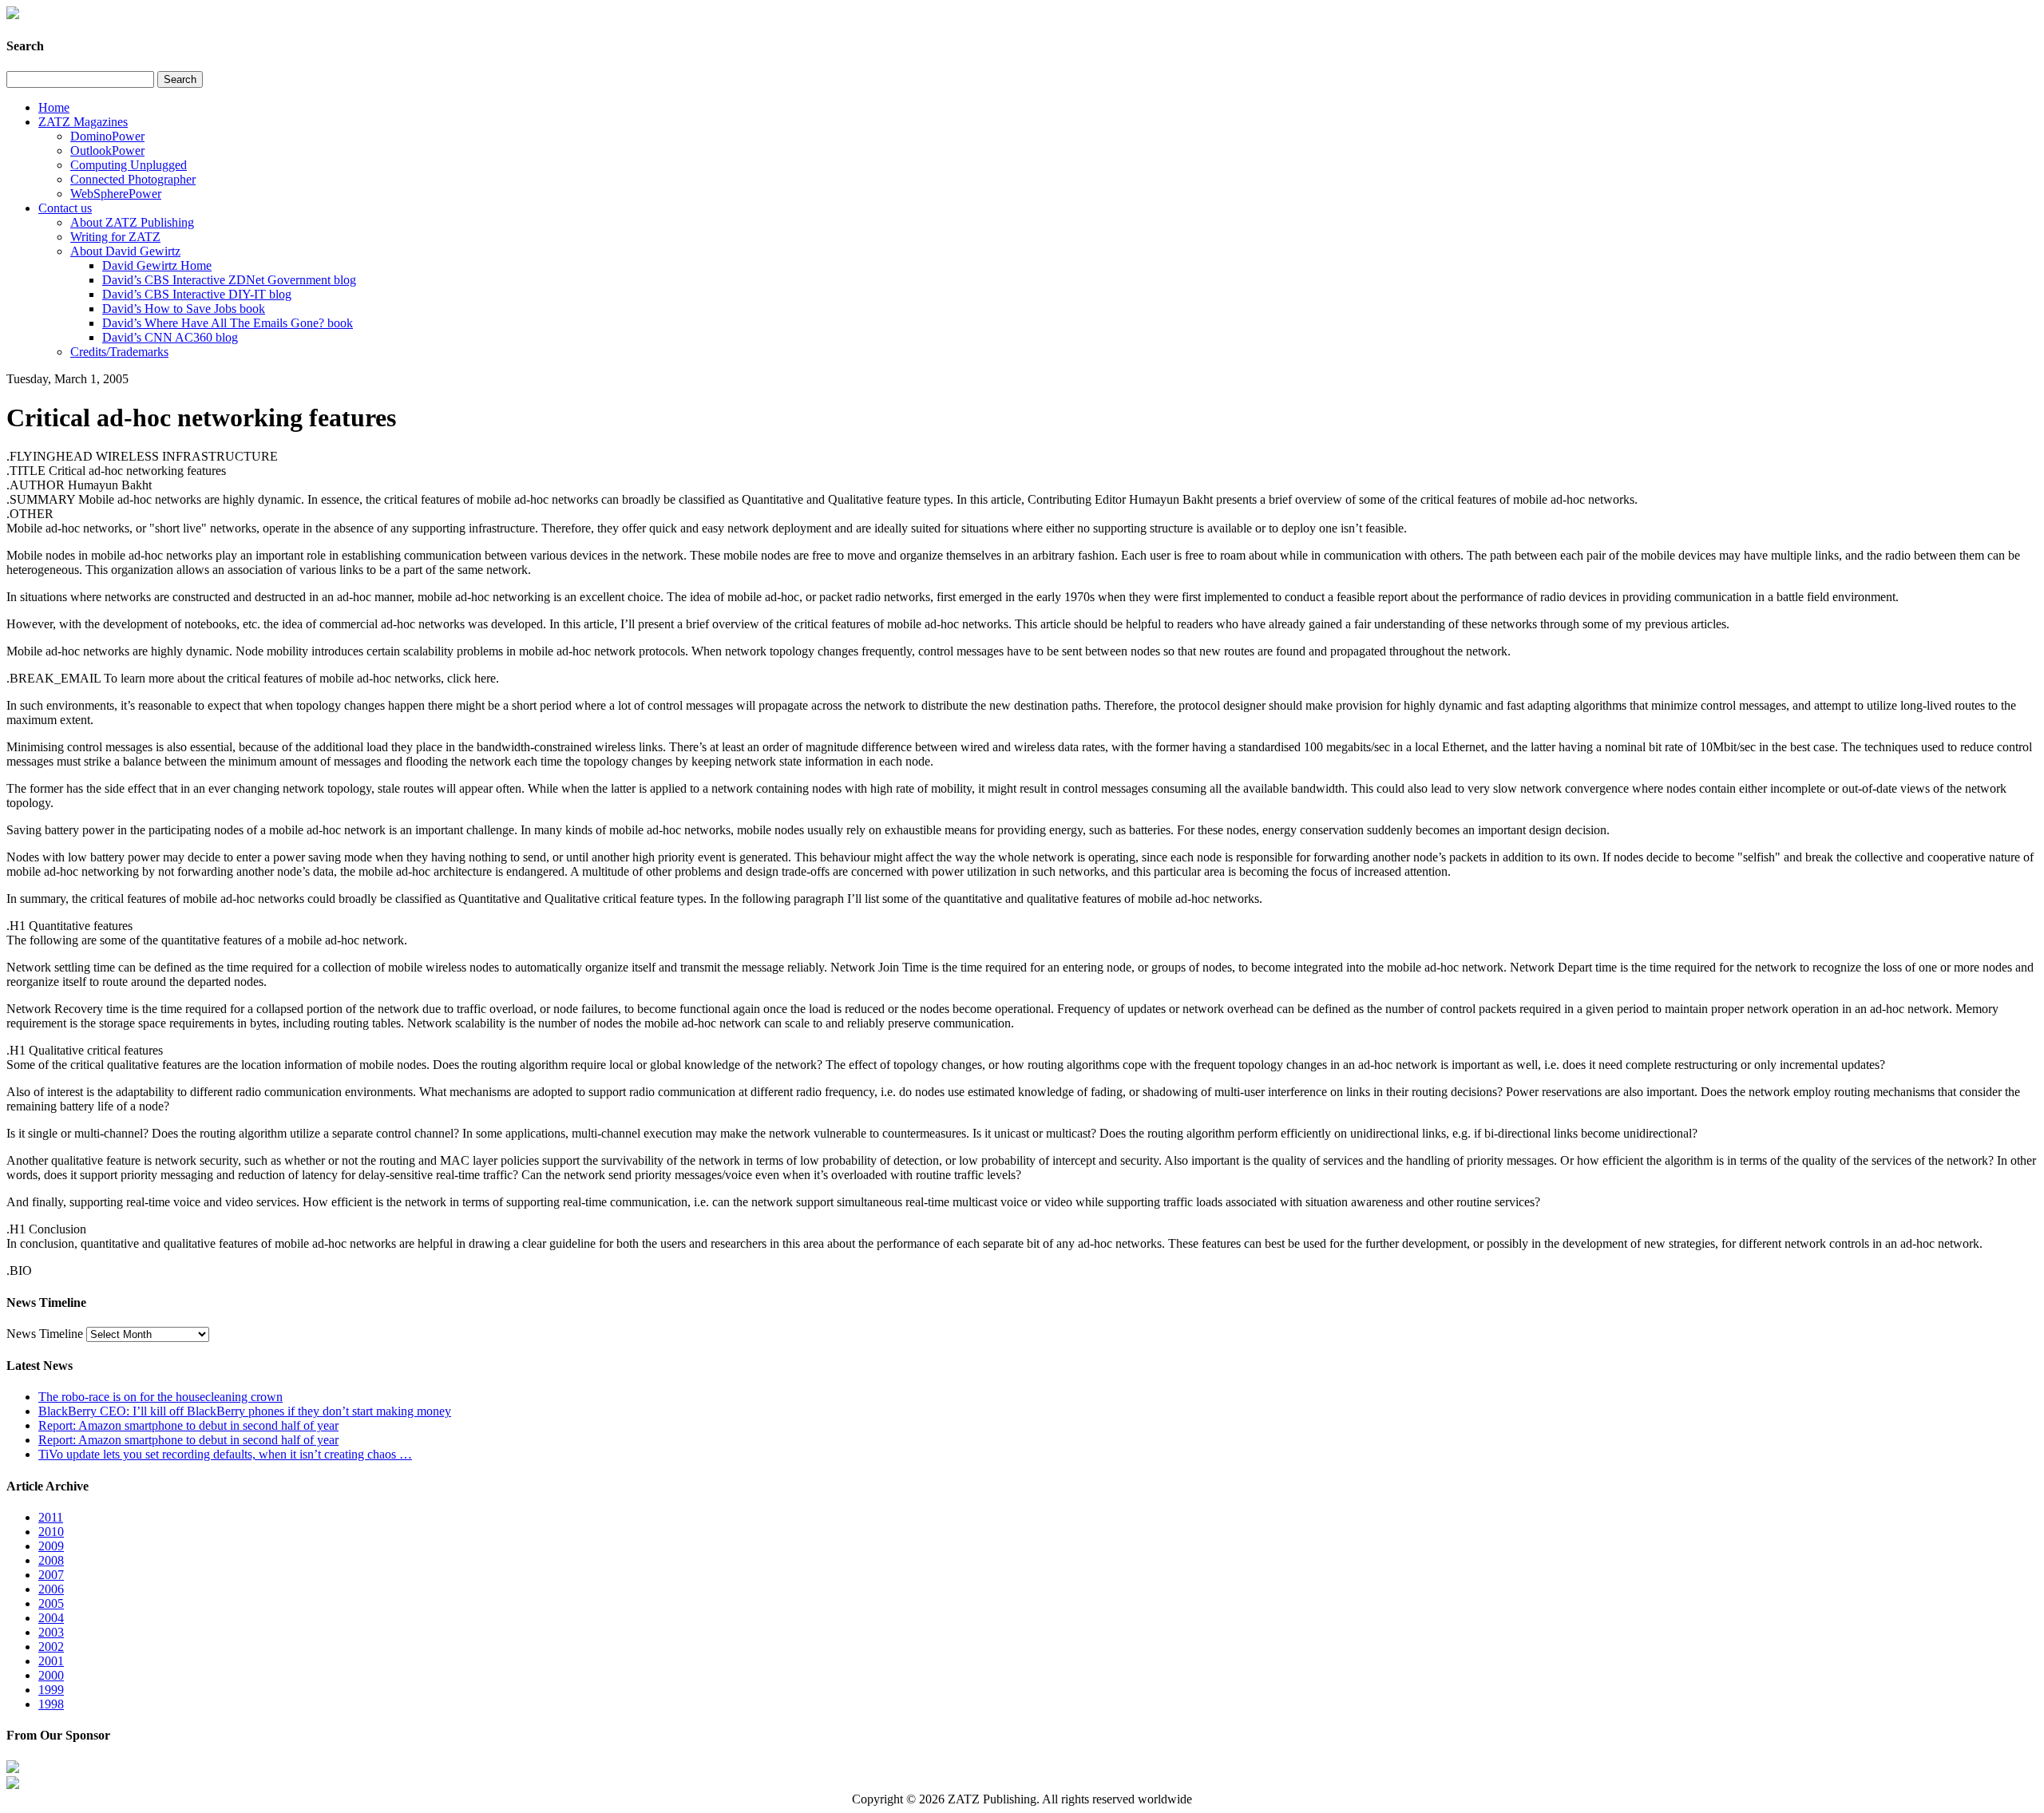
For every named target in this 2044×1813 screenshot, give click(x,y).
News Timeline (45, 1334)
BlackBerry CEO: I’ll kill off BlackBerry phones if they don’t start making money (245, 1411)
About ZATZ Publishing (132, 222)
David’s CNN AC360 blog (170, 337)
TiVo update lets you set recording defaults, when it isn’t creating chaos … (225, 1454)
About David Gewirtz (125, 251)
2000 (51, 1675)
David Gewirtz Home (157, 265)
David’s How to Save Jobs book (184, 309)
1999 (51, 1690)
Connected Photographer (133, 179)
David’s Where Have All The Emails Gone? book (228, 323)
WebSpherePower (116, 194)
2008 (51, 1560)
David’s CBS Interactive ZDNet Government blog (229, 280)
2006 (51, 1589)
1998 (51, 1704)
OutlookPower (107, 150)
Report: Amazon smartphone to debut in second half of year (188, 1425)
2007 (51, 1575)
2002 (51, 1647)
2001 (51, 1661)
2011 (51, 1517)
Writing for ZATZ (115, 237)
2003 (51, 1632)
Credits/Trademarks (119, 352)
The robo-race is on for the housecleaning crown (160, 1397)
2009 (51, 1546)
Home (54, 107)
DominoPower (107, 136)
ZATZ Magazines (83, 122)
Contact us (65, 208)
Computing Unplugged (129, 165)
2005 (51, 1603)
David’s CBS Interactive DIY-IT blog (197, 294)
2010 (51, 1532)
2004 (51, 1618)
